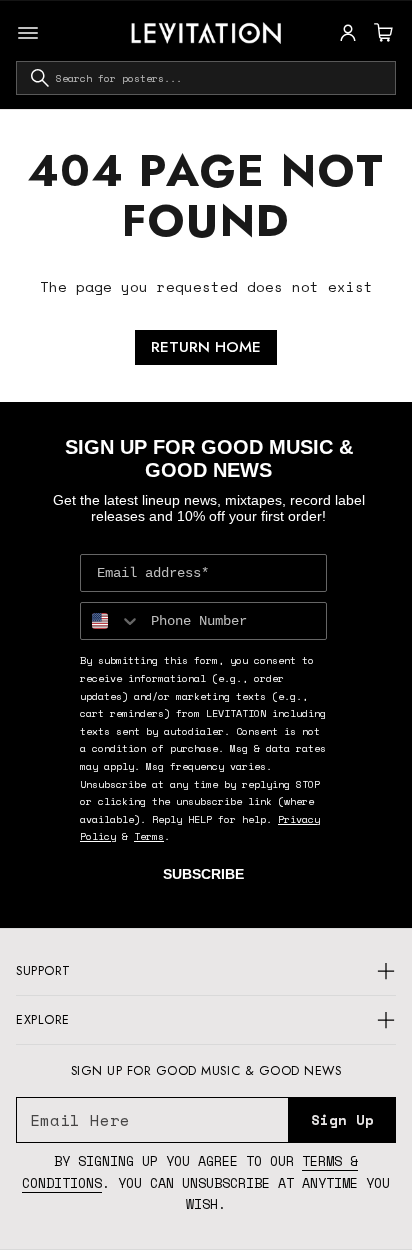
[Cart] (381, 33)
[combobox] (206, 78)
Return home (206, 347)
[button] (381, 33)
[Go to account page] (348, 33)
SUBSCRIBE (203, 874)
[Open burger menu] (28, 33)
